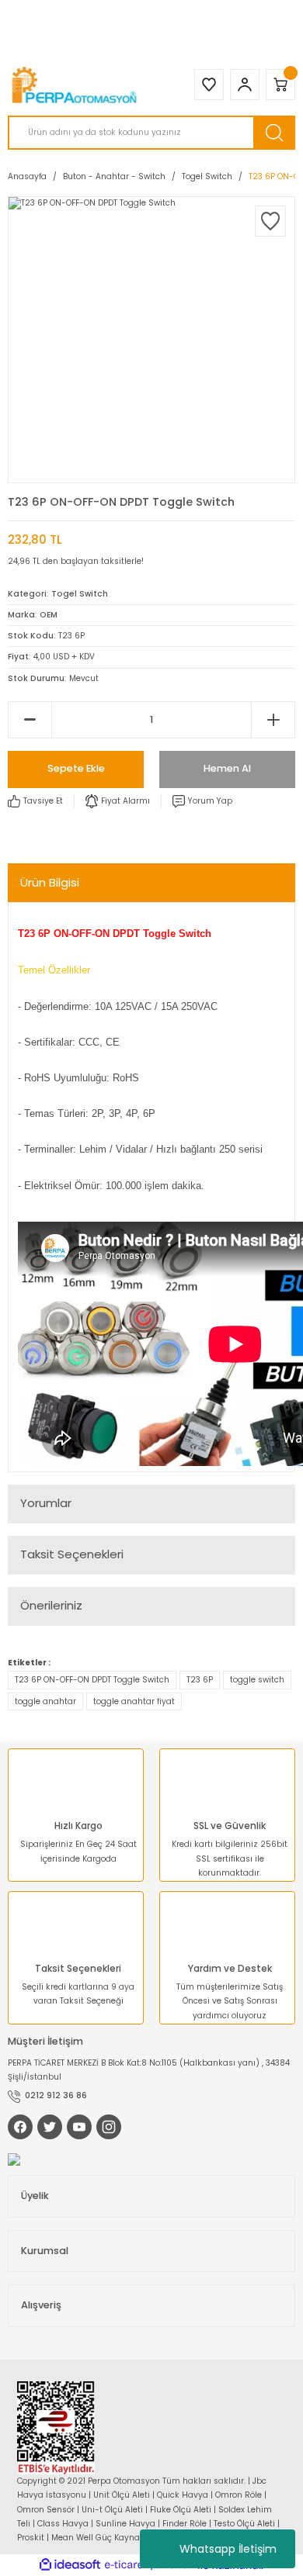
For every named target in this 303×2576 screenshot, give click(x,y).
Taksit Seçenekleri (72, 1554)
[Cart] (280, 85)
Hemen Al (227, 768)
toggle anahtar (45, 1701)
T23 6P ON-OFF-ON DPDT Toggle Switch (92, 1680)
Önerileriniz (51, 1605)
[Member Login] (245, 85)
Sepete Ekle (76, 768)
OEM (49, 615)
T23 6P (200, 1680)
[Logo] (76, 85)
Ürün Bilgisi (50, 882)
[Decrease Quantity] (30, 720)
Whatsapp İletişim (228, 2549)
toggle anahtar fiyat (134, 1701)
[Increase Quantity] (273, 720)
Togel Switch (80, 594)
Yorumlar (46, 1503)
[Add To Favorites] (270, 221)
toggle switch (257, 1680)
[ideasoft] (70, 2565)
